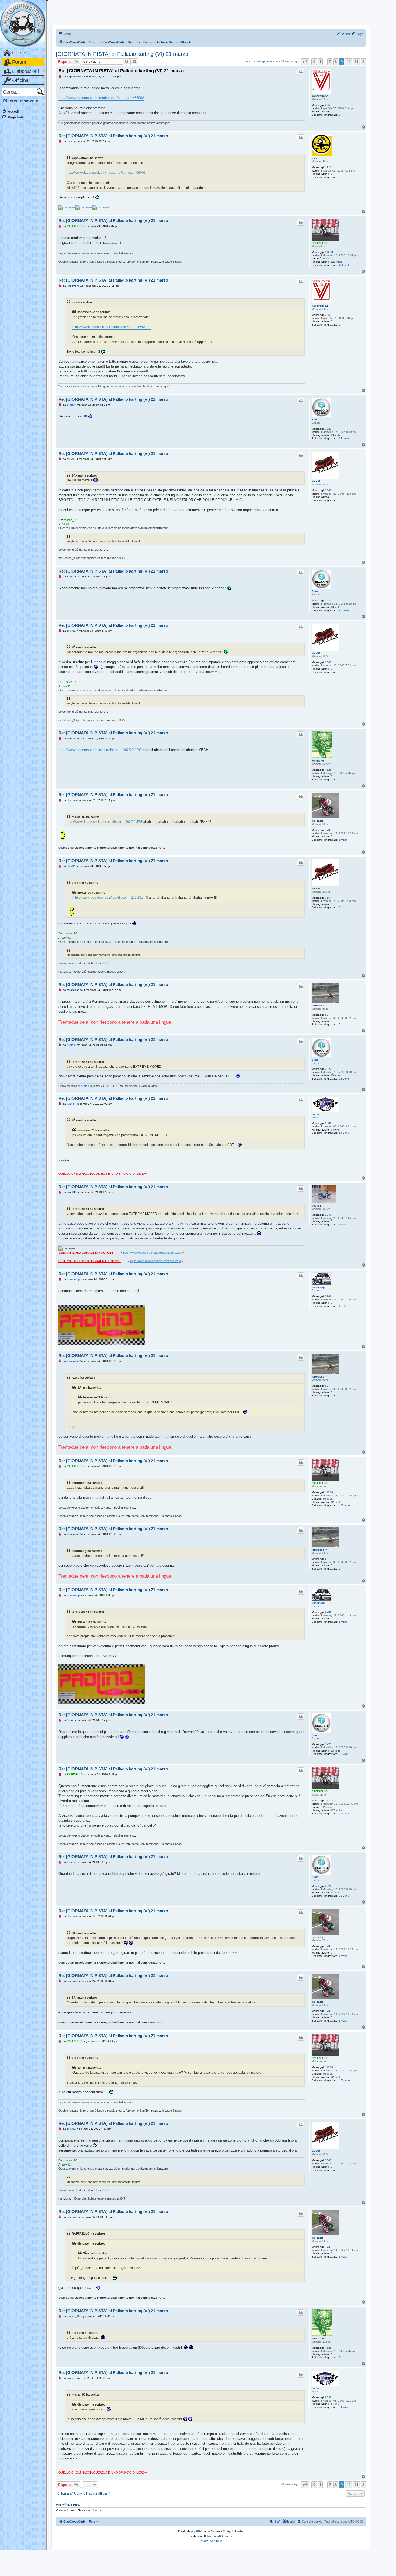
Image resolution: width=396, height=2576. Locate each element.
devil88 (317, 1206)
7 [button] (330, 61)
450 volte (345, 265)
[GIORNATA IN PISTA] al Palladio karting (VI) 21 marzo (122, 54)
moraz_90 (318, 761)
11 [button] (356, 61)
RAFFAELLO (320, 243)
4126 (328, 770)
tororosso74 (320, 1006)
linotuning (318, 1287)
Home (19, 53)
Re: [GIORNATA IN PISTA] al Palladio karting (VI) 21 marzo (121, 71)
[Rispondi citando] (301, 72)
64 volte (344, 1133)
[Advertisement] (24, 205)
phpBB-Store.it (223, 2536)
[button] (305, 61)
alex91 (316, 481)
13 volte (336, 435)
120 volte (336, 262)
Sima (315, 419)
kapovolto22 (320, 96)
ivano (315, 1114)
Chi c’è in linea (68, 2505)
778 (328, 830)
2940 (328, 1215)
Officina (20, 80)
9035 (328, 1123)
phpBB (196, 2531)
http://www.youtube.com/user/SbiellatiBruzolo (152, 1253)
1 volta (343, 840)
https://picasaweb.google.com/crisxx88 (156, 1261)
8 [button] (336, 61)
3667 (328, 490)
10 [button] (349, 61)
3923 (328, 429)
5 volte (335, 1130)
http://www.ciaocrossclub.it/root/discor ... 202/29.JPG (100, 750)
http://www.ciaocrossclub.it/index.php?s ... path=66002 (101, 98)
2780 (328, 1296)
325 (328, 105)
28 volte (344, 438)
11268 (329, 252)
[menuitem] (357, 34)
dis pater (317, 821)
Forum (19, 62)
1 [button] (320, 61)
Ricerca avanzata (21, 101)
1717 (328, 167)
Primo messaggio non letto (261, 61)
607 (328, 1015)
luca (315, 158)
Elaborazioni (25, 71)
